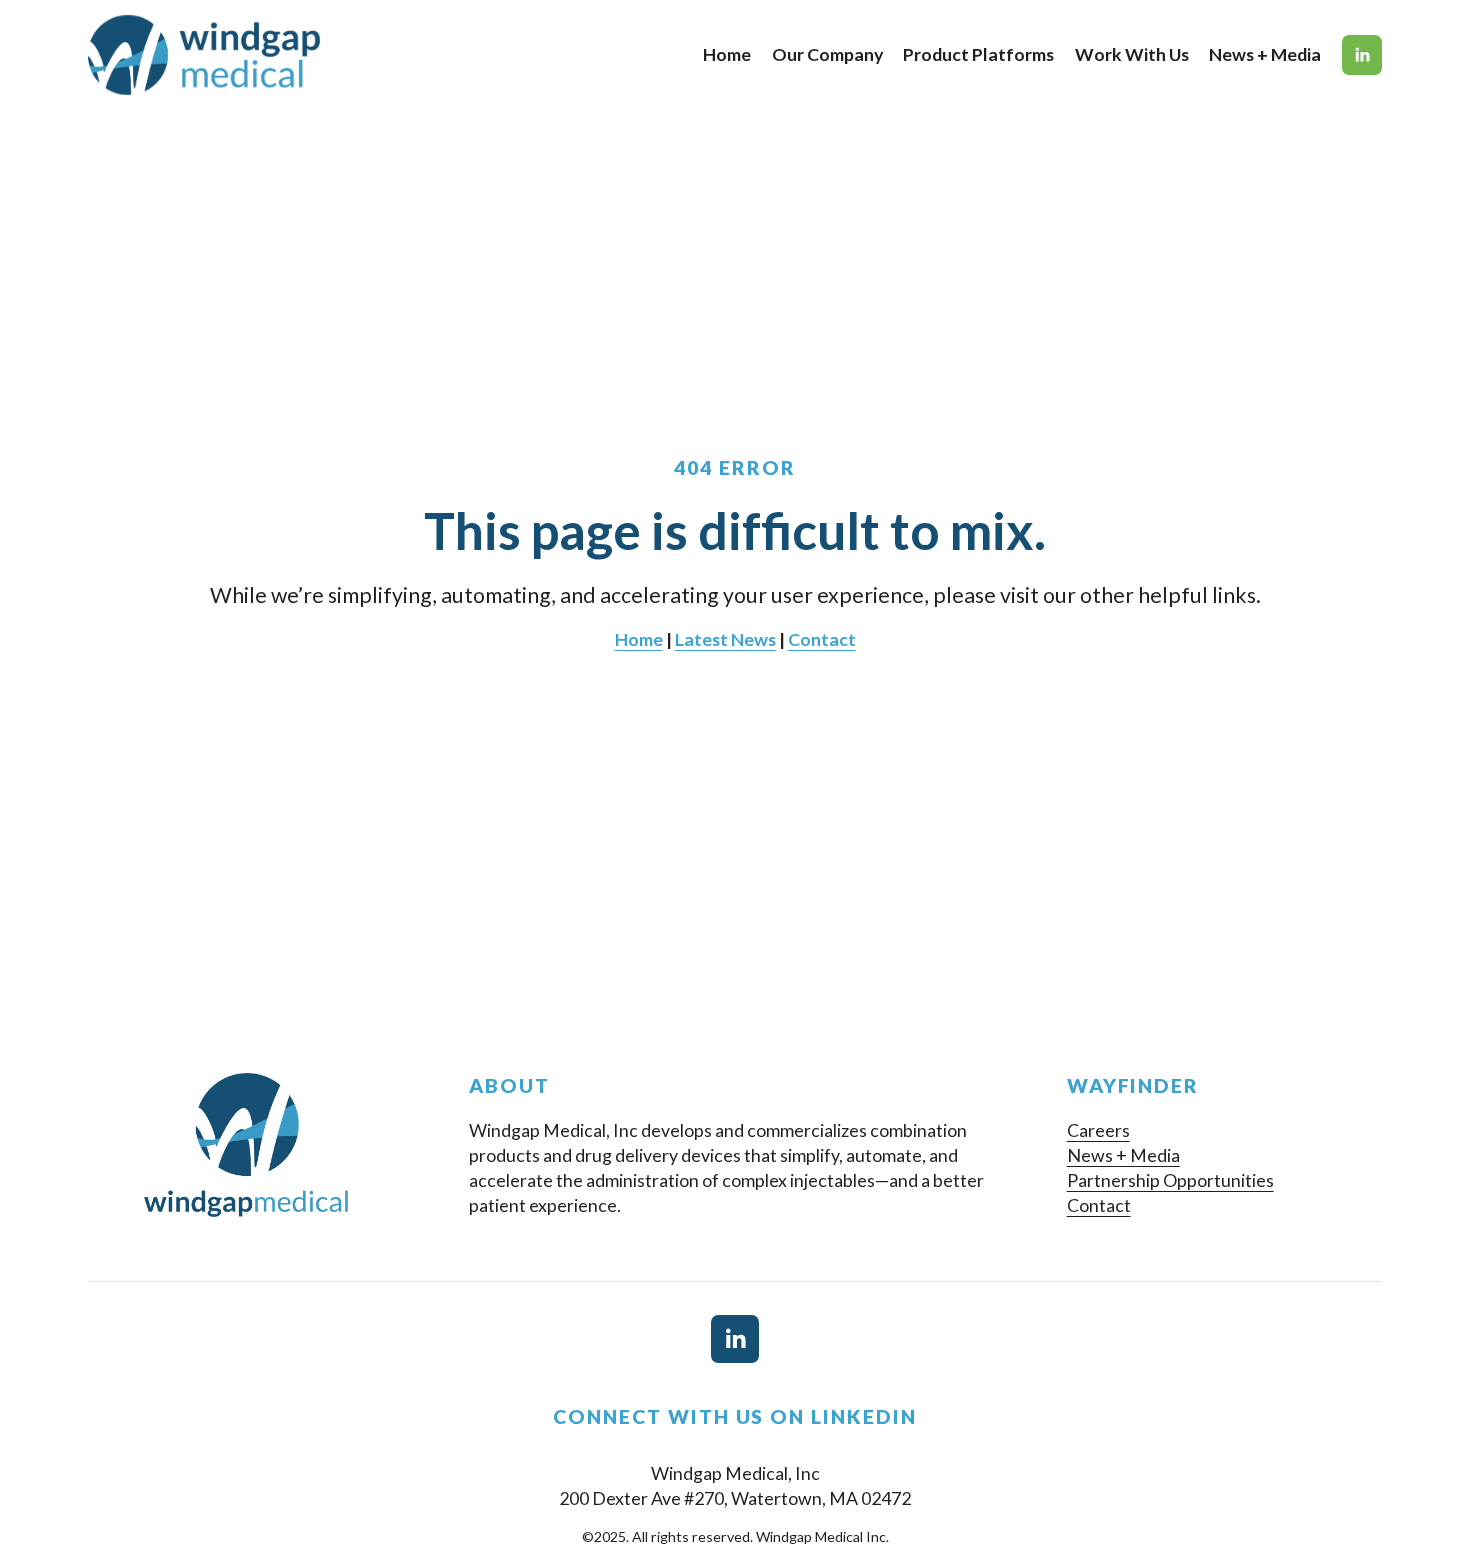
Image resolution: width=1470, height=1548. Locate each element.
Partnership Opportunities (1170, 1180)
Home (727, 54)
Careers (1098, 1130)
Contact (1099, 1205)
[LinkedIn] (1362, 55)
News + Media (1265, 54)
